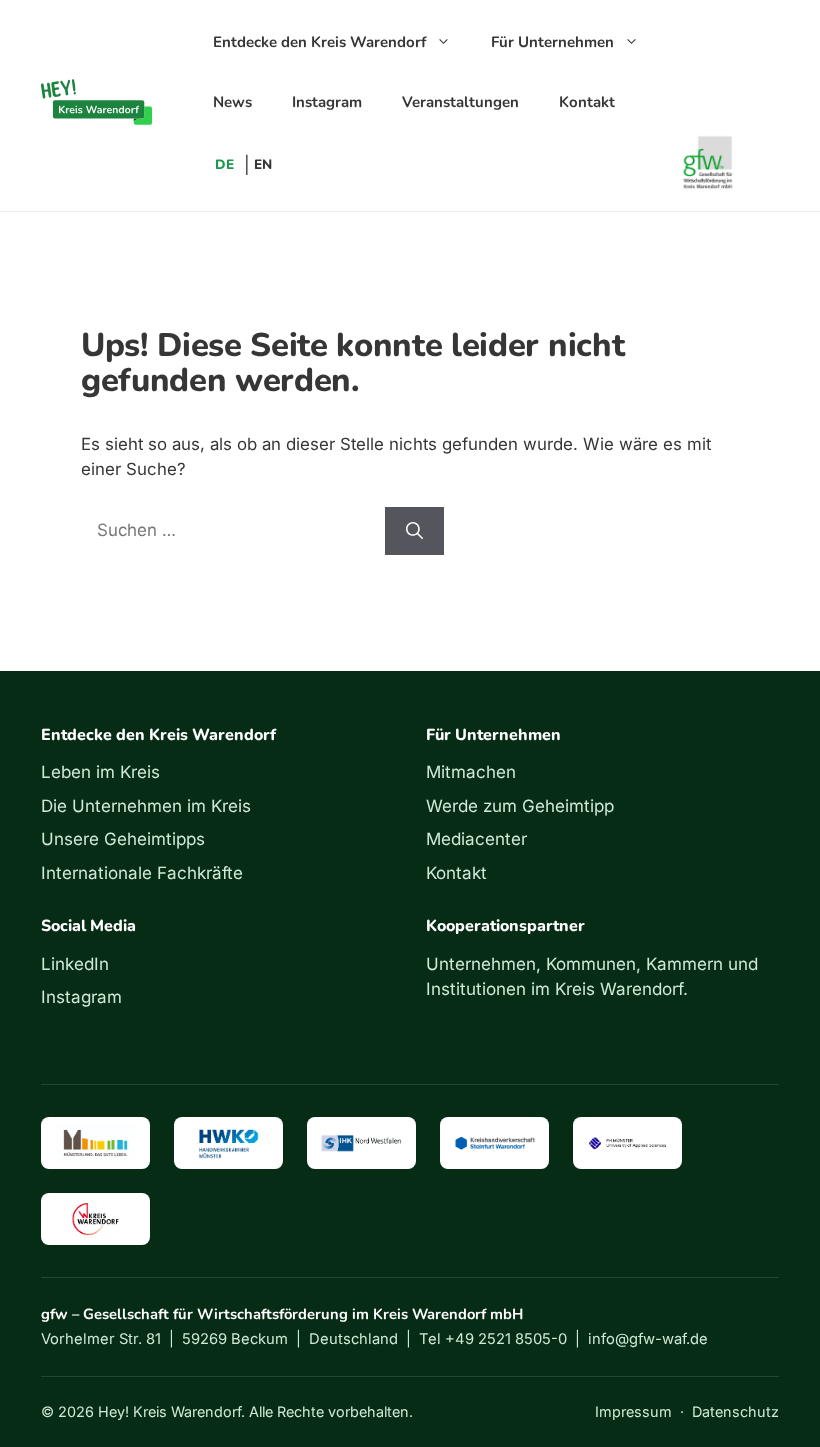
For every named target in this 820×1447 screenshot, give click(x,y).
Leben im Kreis (100, 772)
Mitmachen (471, 772)
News (232, 102)
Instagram (327, 102)
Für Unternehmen (552, 42)
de (224, 164)
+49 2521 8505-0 (506, 1339)
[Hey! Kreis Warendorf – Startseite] (96, 102)
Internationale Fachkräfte (142, 873)
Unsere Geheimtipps (123, 839)
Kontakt (587, 102)
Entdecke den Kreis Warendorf (319, 42)
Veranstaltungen (460, 102)
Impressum (633, 1411)
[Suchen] (414, 531)
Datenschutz (735, 1411)
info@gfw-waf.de (648, 1339)
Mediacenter (476, 839)
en (263, 164)
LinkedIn (75, 964)
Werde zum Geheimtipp (520, 806)
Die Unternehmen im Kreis (146, 806)
